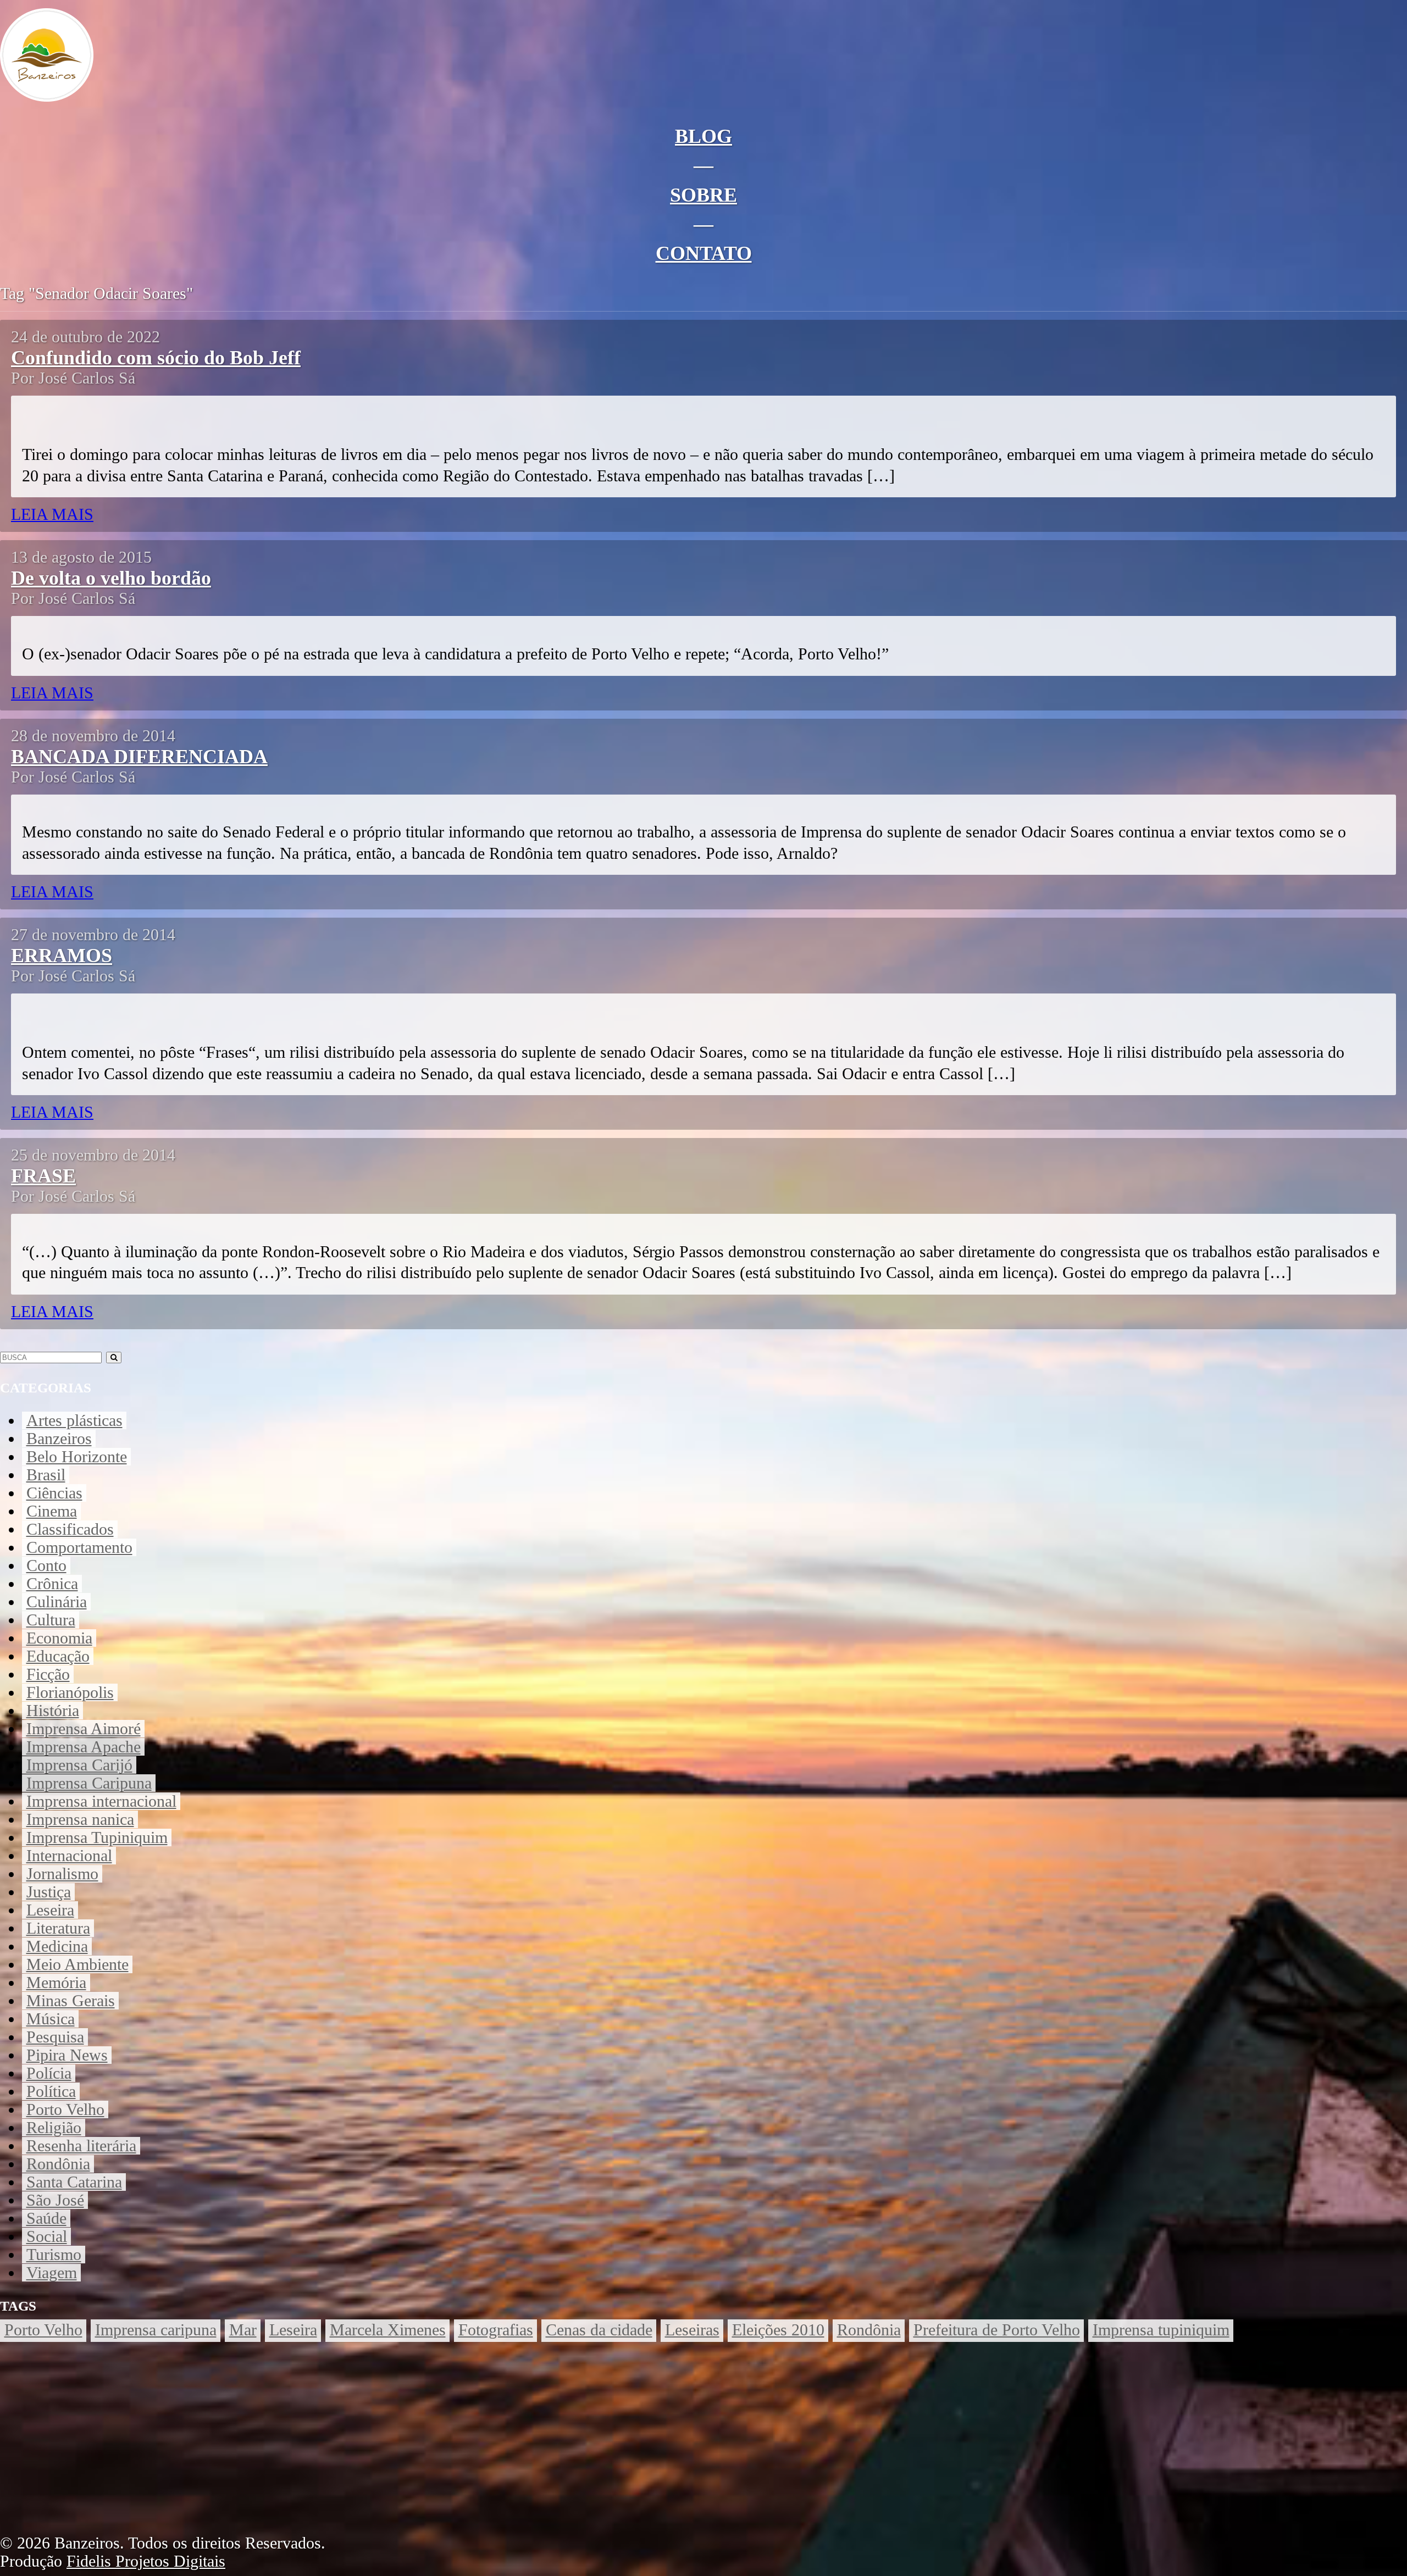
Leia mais (52, 514)
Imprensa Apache (84, 1747)
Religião (54, 2128)
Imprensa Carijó (79, 1765)
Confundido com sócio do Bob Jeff (156, 358)
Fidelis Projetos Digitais (146, 2561)
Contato (704, 253)
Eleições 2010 (778, 2330)
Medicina (57, 1946)
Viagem (52, 2273)
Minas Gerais (71, 2001)
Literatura (58, 1928)
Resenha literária (81, 2146)
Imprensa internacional (101, 1801)
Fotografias (496, 2330)
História (53, 1711)
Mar (243, 2330)
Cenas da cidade (599, 2330)
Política (51, 2091)
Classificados (70, 1529)
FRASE (43, 1176)
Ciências (54, 1493)
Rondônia (58, 2164)
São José (55, 2200)
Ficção (48, 1674)
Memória (56, 1983)
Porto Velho (65, 2109)
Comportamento (79, 1547)
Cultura (51, 1620)
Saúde (46, 2218)
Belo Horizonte (77, 1457)
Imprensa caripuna (156, 2330)
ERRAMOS (62, 956)
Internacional (69, 1856)
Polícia (49, 2073)
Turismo (54, 2255)
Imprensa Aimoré (84, 1729)
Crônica (52, 1584)
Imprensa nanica (80, 1819)
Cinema (52, 1511)
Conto (46, 1565)
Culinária (57, 1602)
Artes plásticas (74, 1420)
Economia (59, 1638)
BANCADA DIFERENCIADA (139, 757)
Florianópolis (70, 1692)
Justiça (49, 1892)
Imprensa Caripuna (89, 1783)
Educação (58, 1656)
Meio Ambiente (77, 1964)
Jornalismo (62, 1874)
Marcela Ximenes (388, 2330)
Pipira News (67, 2055)
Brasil (46, 1475)
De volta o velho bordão (111, 578)
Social (47, 2236)
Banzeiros (59, 1439)
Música (51, 2019)
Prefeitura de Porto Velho (997, 2330)
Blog (703, 136)
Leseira (50, 1910)
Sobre (703, 195)
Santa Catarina (74, 2182)
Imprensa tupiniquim (1161, 2330)
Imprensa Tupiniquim (97, 1837)
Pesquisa (55, 2037)
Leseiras (692, 2330)
